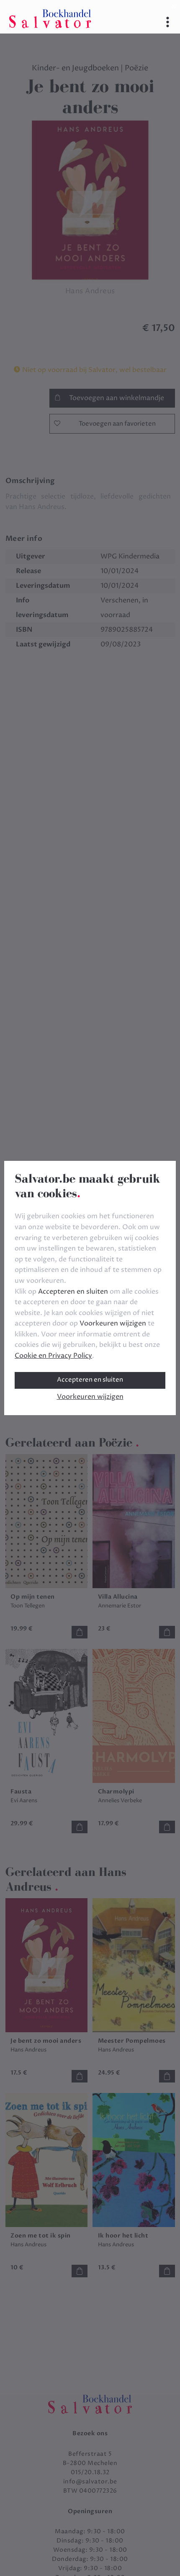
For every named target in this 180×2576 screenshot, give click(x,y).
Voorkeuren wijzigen (90, 1397)
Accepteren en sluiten (90, 1380)
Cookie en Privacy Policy (53, 1356)
